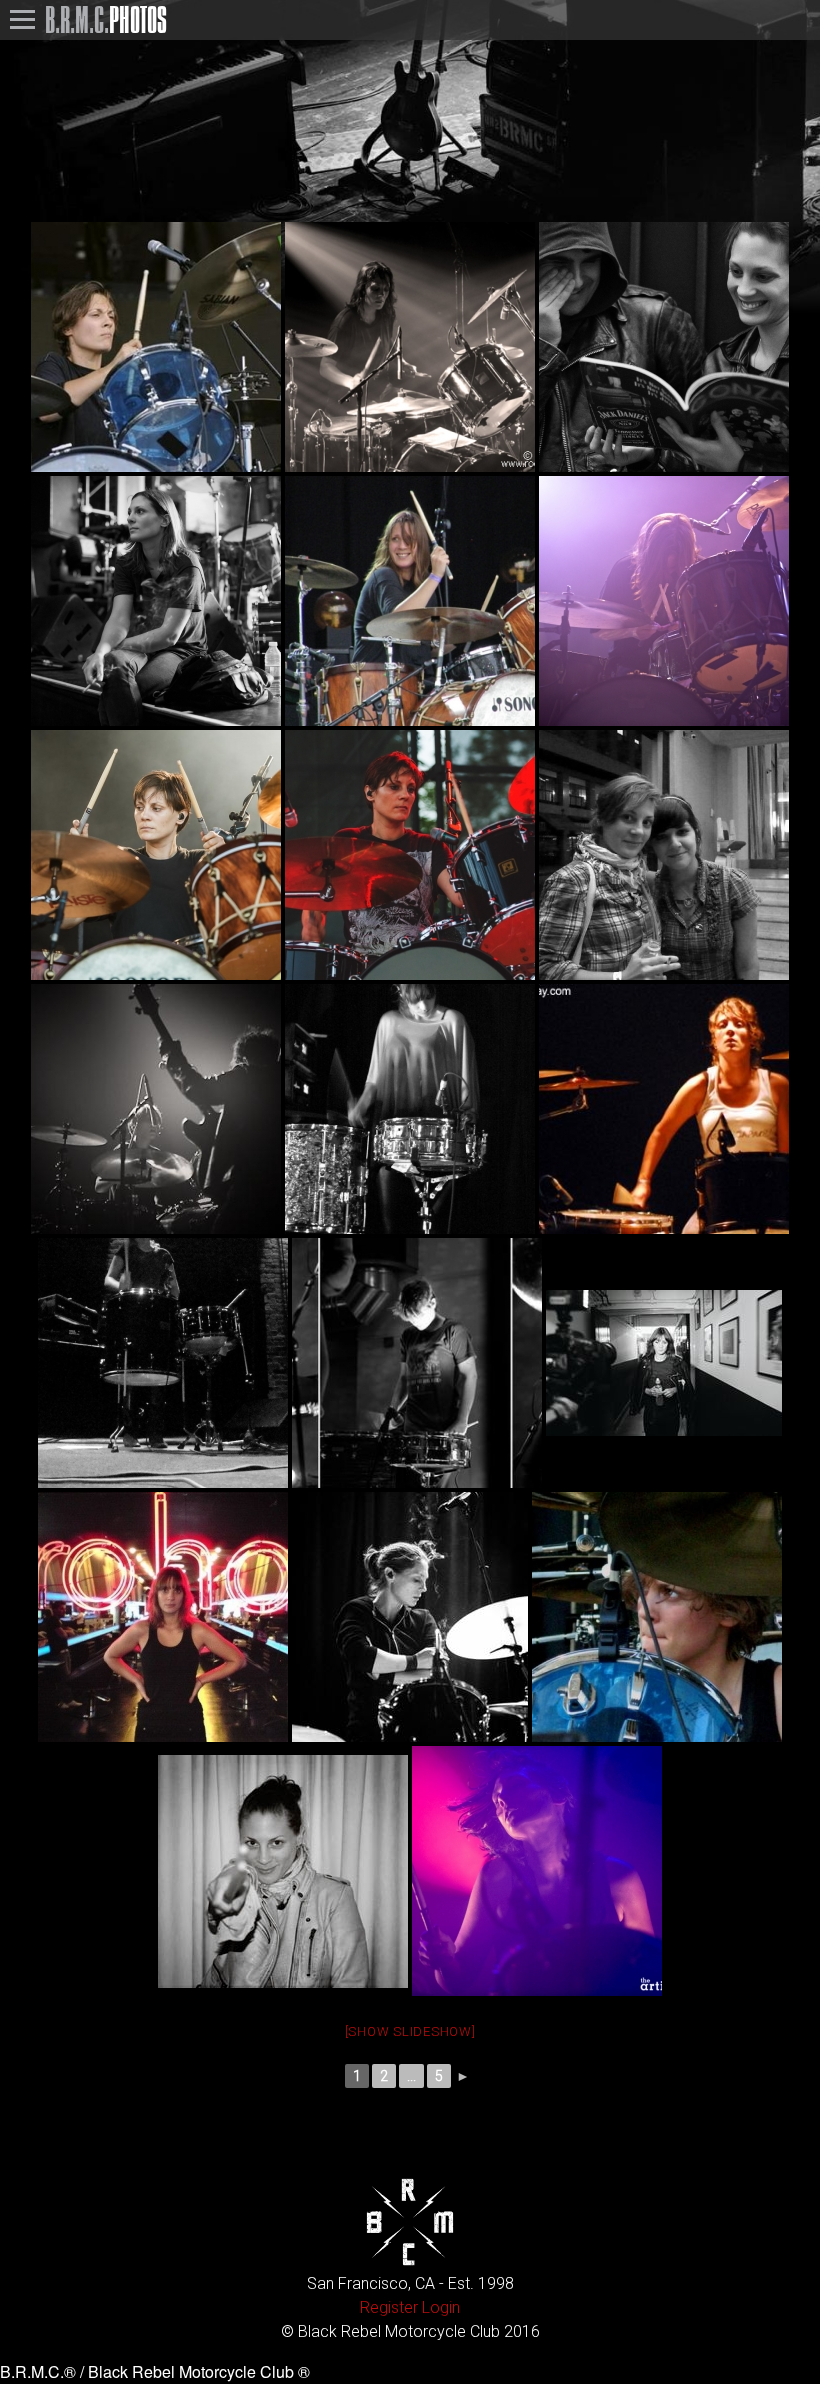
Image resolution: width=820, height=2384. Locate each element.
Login (441, 2307)
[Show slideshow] (410, 2031)
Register (389, 2307)
